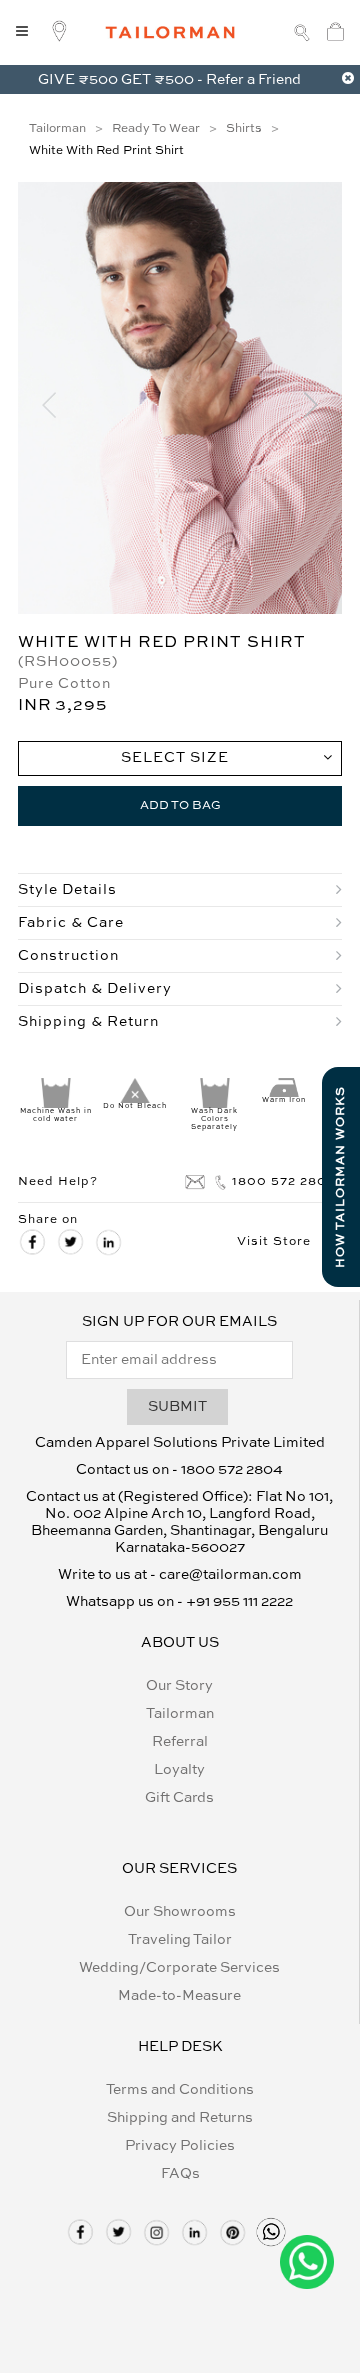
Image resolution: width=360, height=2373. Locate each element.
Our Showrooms (180, 1912)
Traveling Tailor (180, 1940)
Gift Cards (179, 1798)
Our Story (179, 1686)
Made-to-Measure (179, 1996)
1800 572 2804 (284, 1182)
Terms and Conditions (180, 2090)
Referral (180, 1742)
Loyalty (179, 1770)
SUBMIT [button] (177, 1407)
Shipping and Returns (180, 2118)
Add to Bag (180, 806)
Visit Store (274, 1242)
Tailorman (180, 1714)
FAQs (180, 2174)
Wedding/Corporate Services (179, 1968)
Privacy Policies (180, 2146)
